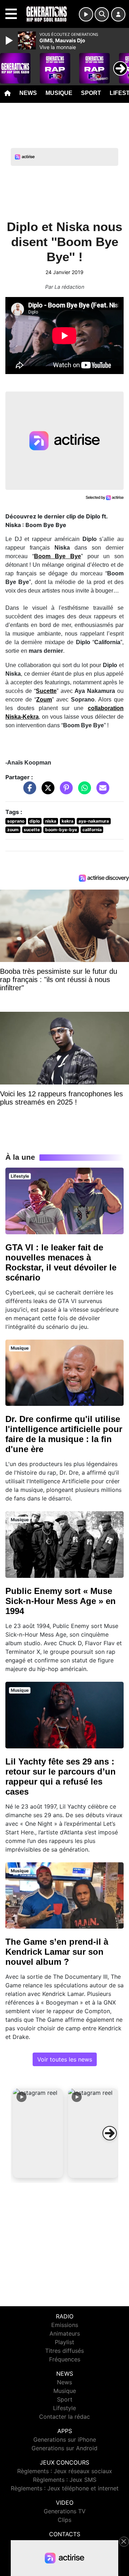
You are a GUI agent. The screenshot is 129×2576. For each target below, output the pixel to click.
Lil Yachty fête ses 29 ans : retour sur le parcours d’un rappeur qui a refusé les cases (61, 1777)
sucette (32, 830)
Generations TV (65, 2511)
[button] (38, 2133)
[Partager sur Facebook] (28, 791)
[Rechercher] (102, 14)
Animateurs (65, 2333)
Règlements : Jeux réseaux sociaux (65, 2471)
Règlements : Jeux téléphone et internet (65, 2488)
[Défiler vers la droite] (110, 2133)
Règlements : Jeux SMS (65, 2480)
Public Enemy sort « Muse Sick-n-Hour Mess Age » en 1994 (61, 1601)
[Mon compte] (118, 14)
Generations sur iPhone (65, 2439)
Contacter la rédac (64, 2417)
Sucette (46, 691)
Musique (59, 93)
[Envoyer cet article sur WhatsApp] (83, 791)
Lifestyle (64, 2408)
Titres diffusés (64, 2351)
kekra (68, 821)
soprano (16, 821)
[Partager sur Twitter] (46, 791)
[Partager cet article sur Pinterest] (64, 791)
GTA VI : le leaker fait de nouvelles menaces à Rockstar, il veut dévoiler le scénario (61, 1262)
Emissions (65, 2325)
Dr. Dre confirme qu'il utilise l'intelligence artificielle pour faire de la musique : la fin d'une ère (64, 1434)
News (28, 93)
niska (51, 821)
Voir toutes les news (65, 2059)
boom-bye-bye (61, 830)
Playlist (64, 2342)
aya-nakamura (94, 821)
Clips (64, 2520)
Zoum (44, 700)
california (92, 830)
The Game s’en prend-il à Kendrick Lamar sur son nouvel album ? (57, 1952)
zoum (13, 830)
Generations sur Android (64, 2448)
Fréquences (65, 2359)
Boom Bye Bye (58, 556)
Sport (91, 93)
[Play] (10, 40)
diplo (35, 821)
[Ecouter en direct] (86, 14)
